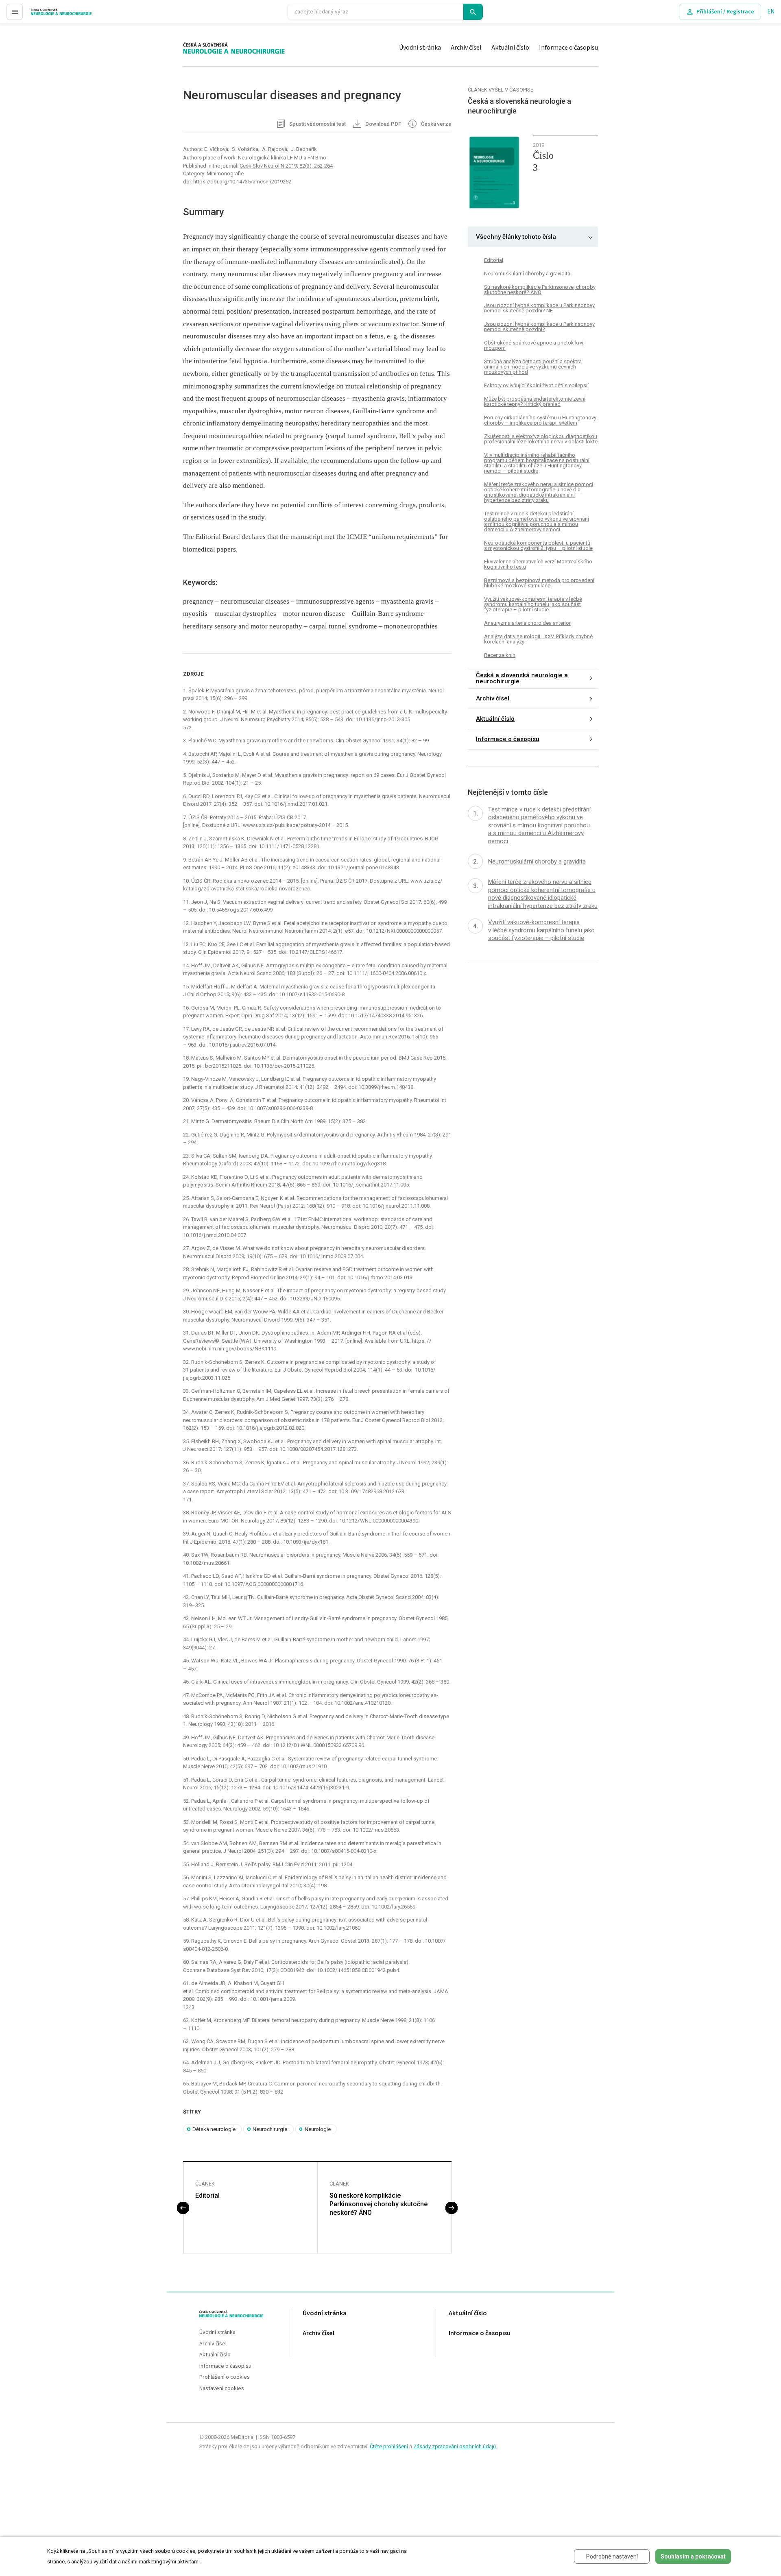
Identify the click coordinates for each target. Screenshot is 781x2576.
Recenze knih (500, 655)
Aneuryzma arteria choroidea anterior (527, 623)
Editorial (207, 2195)
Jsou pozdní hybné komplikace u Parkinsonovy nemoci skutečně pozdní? (539, 327)
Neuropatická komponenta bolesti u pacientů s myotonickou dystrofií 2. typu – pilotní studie (538, 545)
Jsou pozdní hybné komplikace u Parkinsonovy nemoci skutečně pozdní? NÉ (539, 308)
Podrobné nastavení (612, 2556)
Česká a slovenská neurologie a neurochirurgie (522, 678)
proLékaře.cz (47, 15)
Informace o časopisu (568, 48)
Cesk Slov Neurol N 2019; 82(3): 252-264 (286, 166)
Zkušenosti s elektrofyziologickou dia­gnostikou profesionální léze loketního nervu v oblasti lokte (541, 439)
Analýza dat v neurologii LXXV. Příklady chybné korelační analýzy (538, 639)
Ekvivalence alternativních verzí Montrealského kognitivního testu (538, 564)
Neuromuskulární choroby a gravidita (527, 273)
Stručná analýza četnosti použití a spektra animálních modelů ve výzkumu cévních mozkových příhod (533, 367)
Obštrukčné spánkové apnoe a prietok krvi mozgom (534, 345)
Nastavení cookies (222, 2389)
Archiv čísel (466, 48)
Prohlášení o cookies (225, 2377)
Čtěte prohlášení (389, 2446)
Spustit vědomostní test (317, 124)
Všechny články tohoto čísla (516, 237)
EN (771, 12)
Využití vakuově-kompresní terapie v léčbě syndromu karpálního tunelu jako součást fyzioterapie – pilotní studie (533, 604)
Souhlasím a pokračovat (693, 2556)
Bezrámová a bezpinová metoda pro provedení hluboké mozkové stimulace (539, 583)
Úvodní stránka (420, 48)
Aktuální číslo (510, 48)
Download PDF (383, 124)
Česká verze (436, 124)
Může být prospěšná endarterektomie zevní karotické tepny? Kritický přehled (535, 401)
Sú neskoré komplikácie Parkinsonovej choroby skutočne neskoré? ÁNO (379, 2204)
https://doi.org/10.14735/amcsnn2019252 (242, 182)
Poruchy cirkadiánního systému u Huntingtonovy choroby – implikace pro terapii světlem (540, 420)
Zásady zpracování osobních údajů (455, 2446)
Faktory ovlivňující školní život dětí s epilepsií (536, 385)
